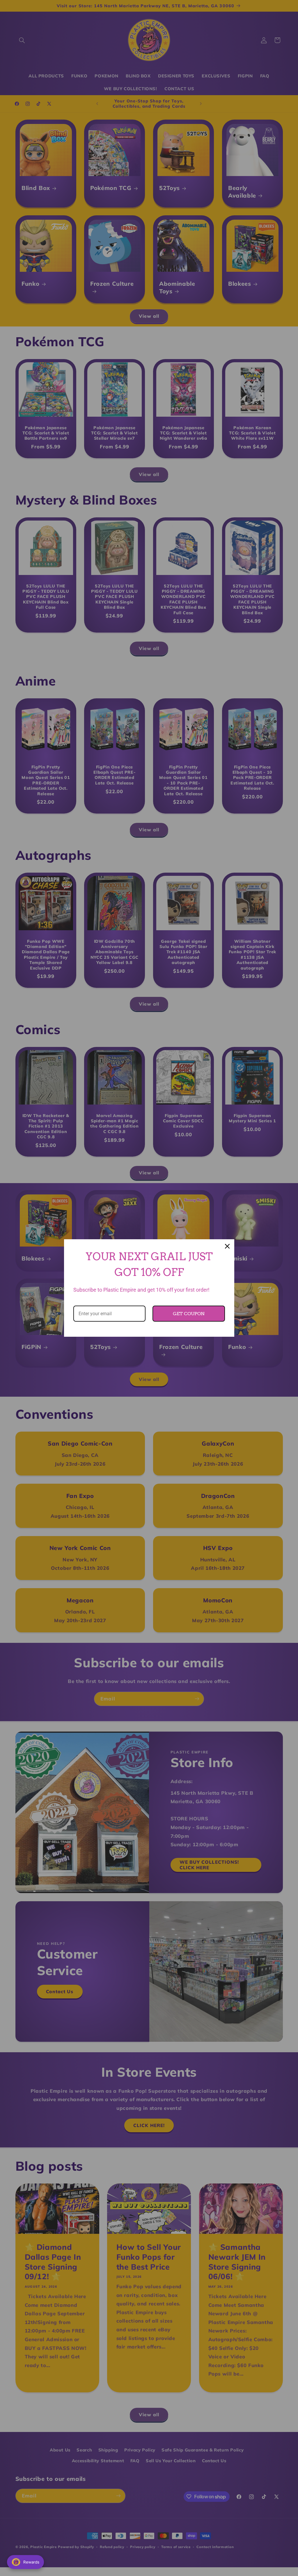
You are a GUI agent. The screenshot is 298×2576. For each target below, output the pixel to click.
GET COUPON (189, 1314)
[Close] (227, 1246)
